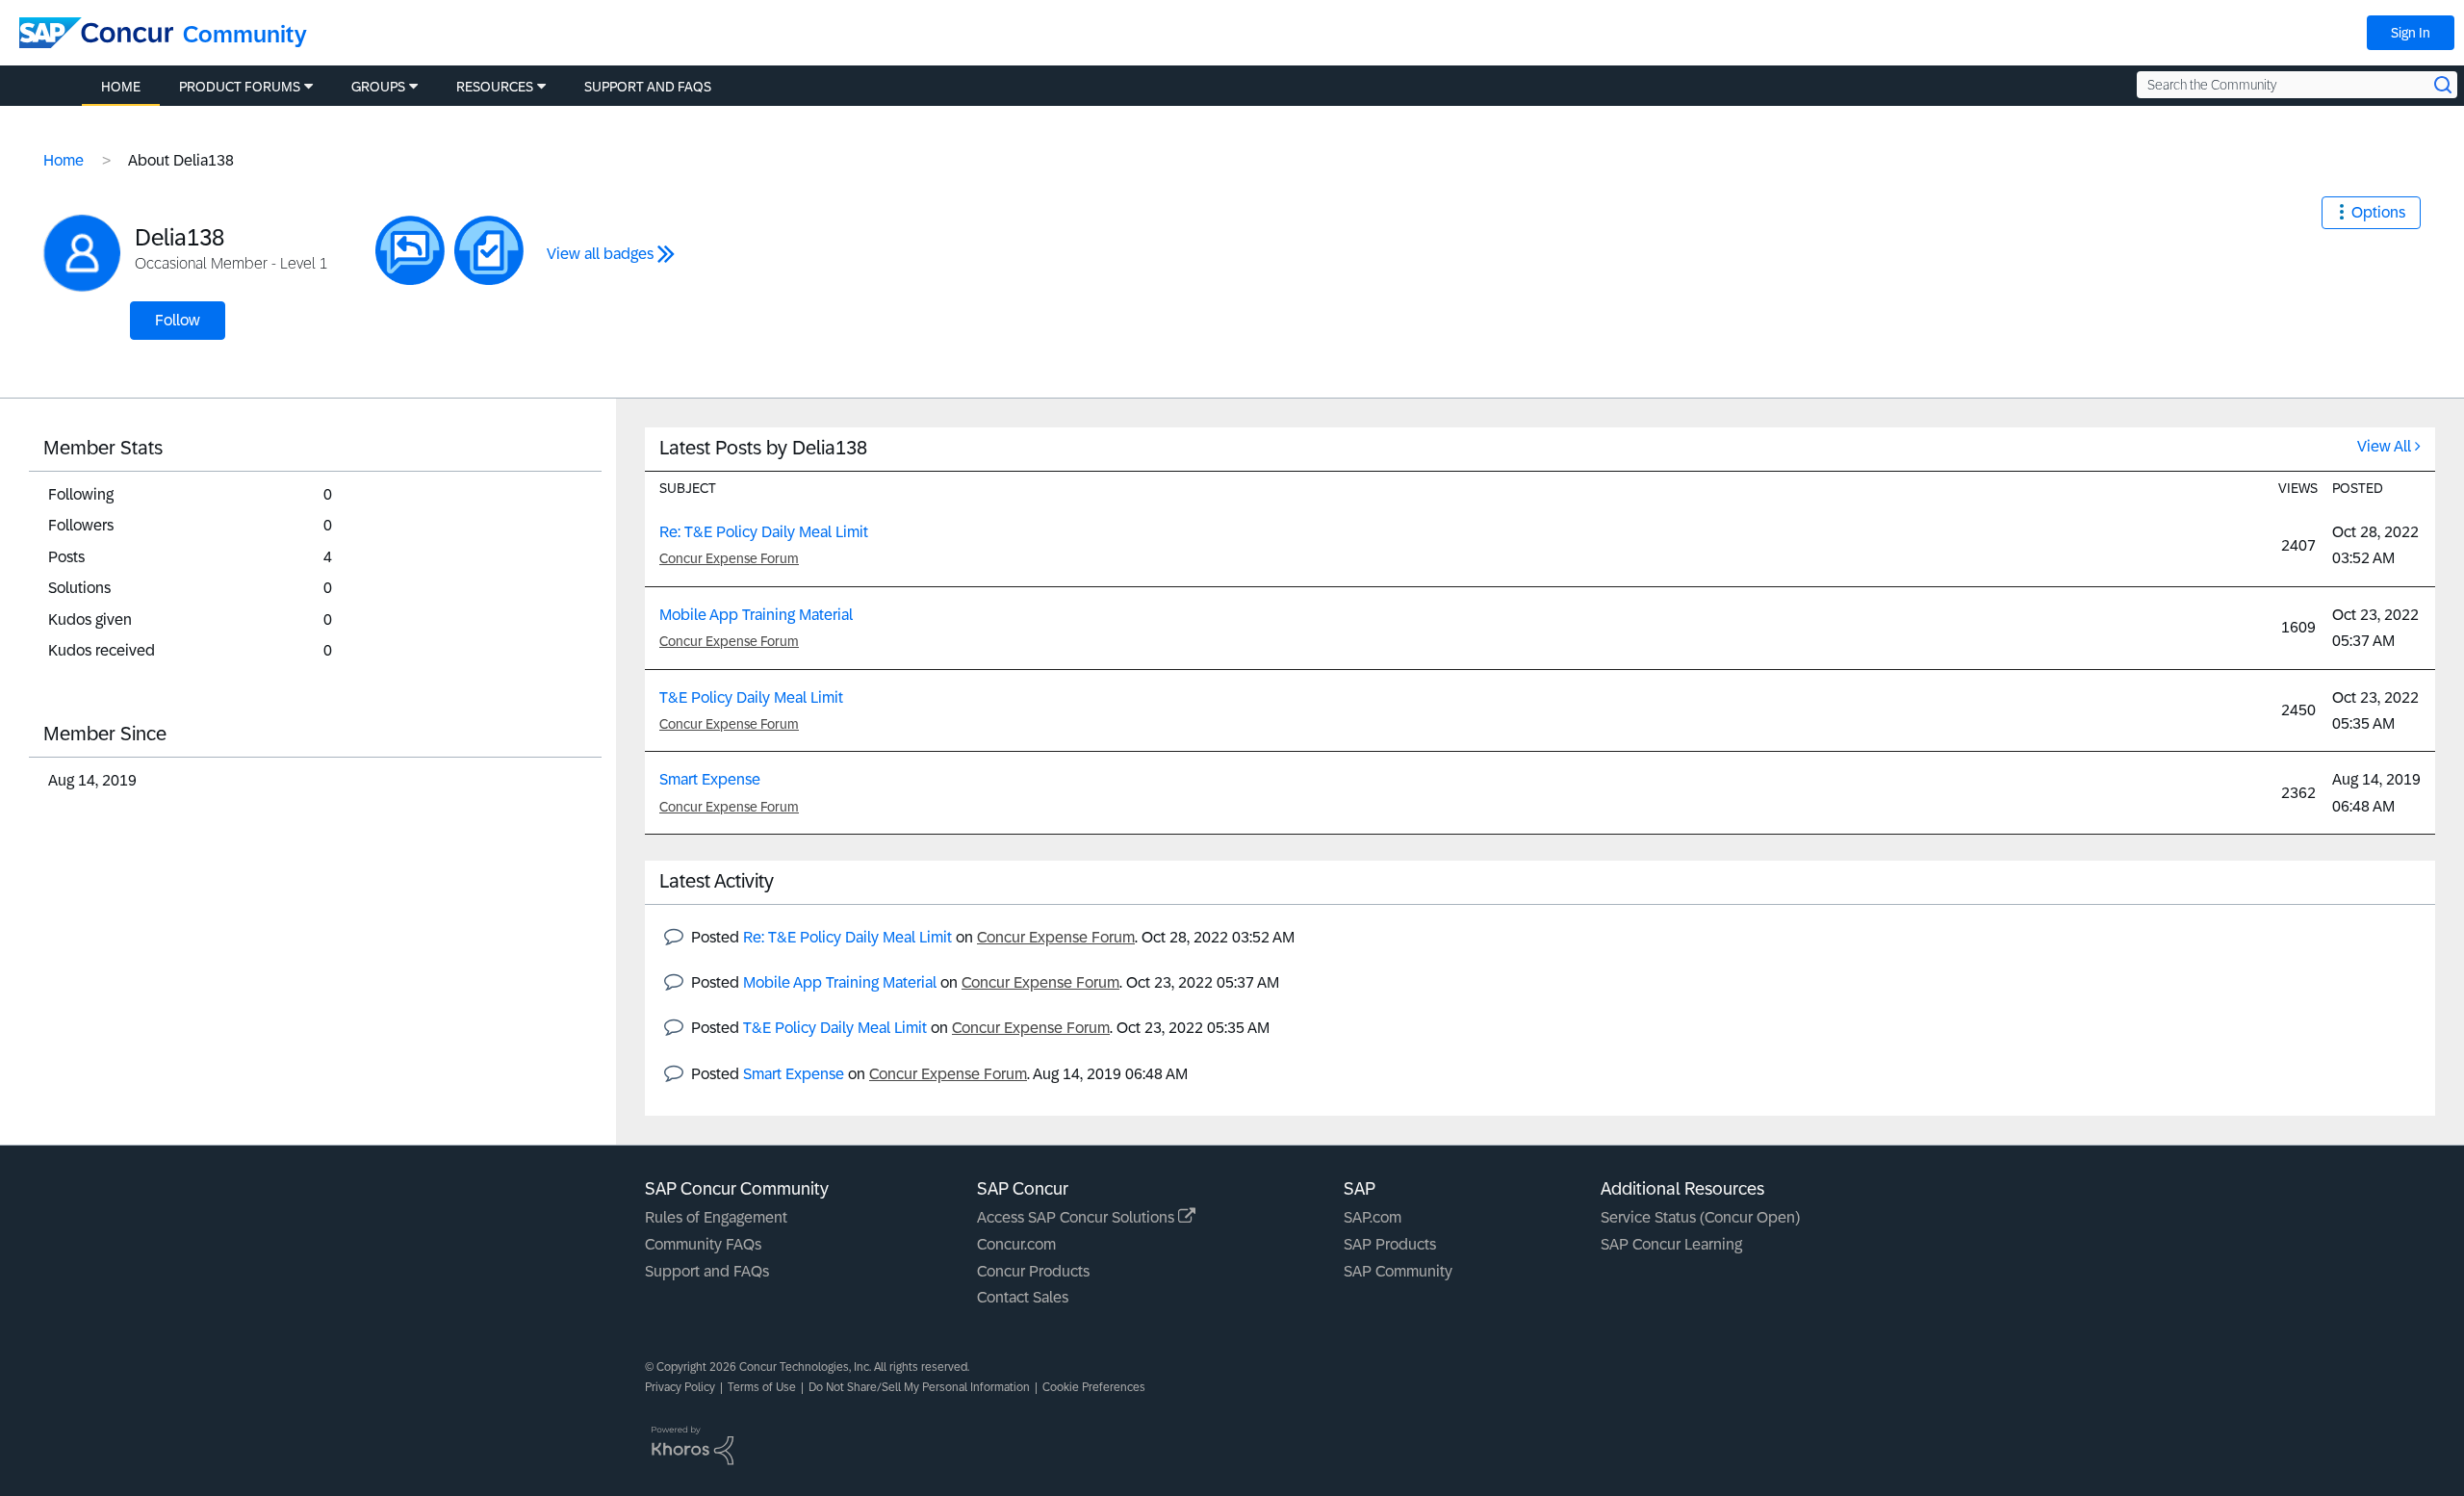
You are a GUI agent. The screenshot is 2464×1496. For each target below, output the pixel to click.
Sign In (2411, 33)
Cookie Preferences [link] (1094, 1387)
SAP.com (1373, 1217)
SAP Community (1398, 1271)
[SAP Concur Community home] (96, 33)
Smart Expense (710, 779)
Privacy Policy (680, 1387)
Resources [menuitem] (495, 87)
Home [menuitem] (121, 87)
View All (2384, 446)
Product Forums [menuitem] (240, 87)
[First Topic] (489, 250)
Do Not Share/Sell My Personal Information (919, 1387)
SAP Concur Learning (1671, 1244)
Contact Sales (1023, 1297)
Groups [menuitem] (378, 87)
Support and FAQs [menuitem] (648, 87)
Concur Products (1033, 1271)
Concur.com (1016, 1244)
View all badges (600, 254)
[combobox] (2297, 85)
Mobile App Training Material (756, 615)
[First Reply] (410, 250)
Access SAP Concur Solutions (1078, 1217)
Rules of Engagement (716, 1217)
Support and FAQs (707, 1271)
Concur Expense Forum (729, 558)
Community (245, 34)
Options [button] (2378, 212)
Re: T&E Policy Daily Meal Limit (764, 532)
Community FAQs (703, 1244)
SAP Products (1390, 1244)
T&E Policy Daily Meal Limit (751, 697)
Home (64, 160)
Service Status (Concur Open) (1700, 1217)
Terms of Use (762, 1387)
